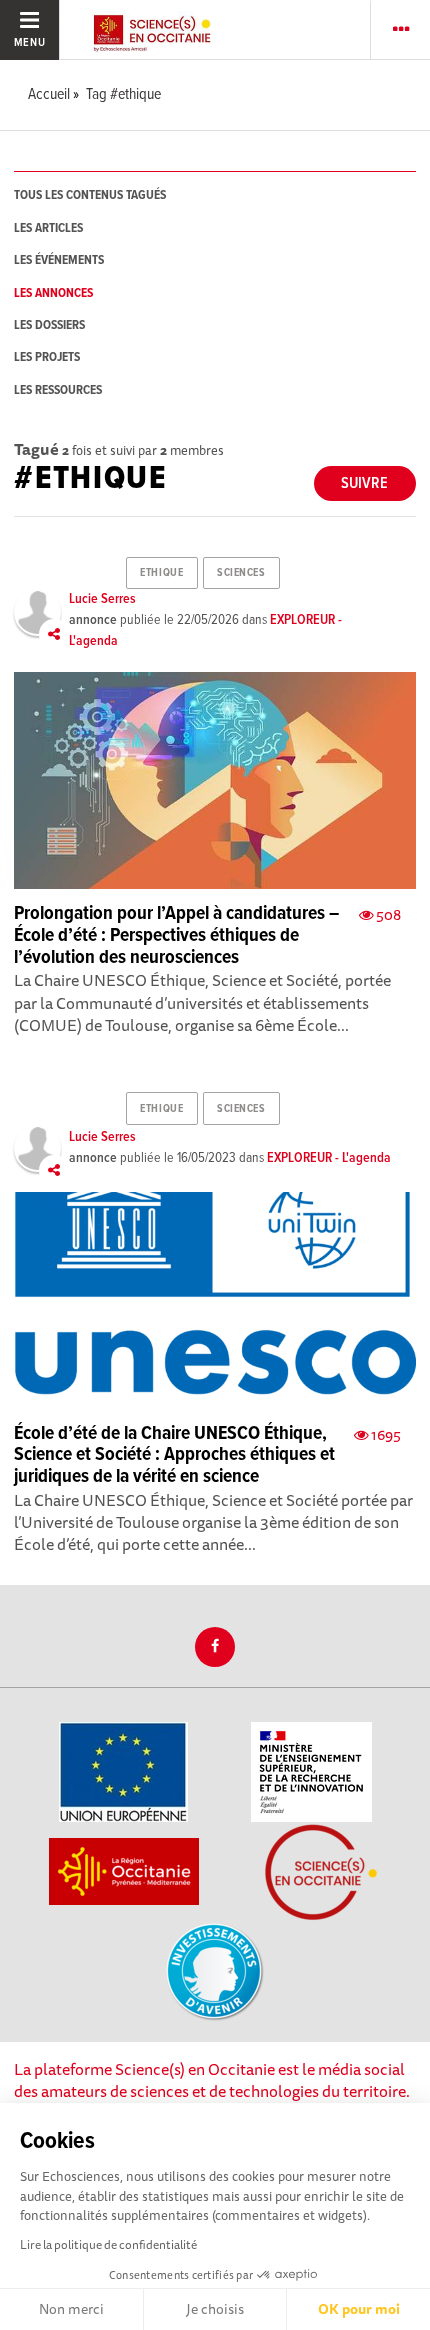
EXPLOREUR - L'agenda (329, 1158)
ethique (161, 573)
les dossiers (49, 325)
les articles (48, 228)
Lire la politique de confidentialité (108, 2244)
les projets (47, 357)
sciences (241, 573)
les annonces (53, 293)
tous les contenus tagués (90, 195)
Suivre (364, 483)
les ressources (58, 390)
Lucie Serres (102, 599)
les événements (59, 260)
